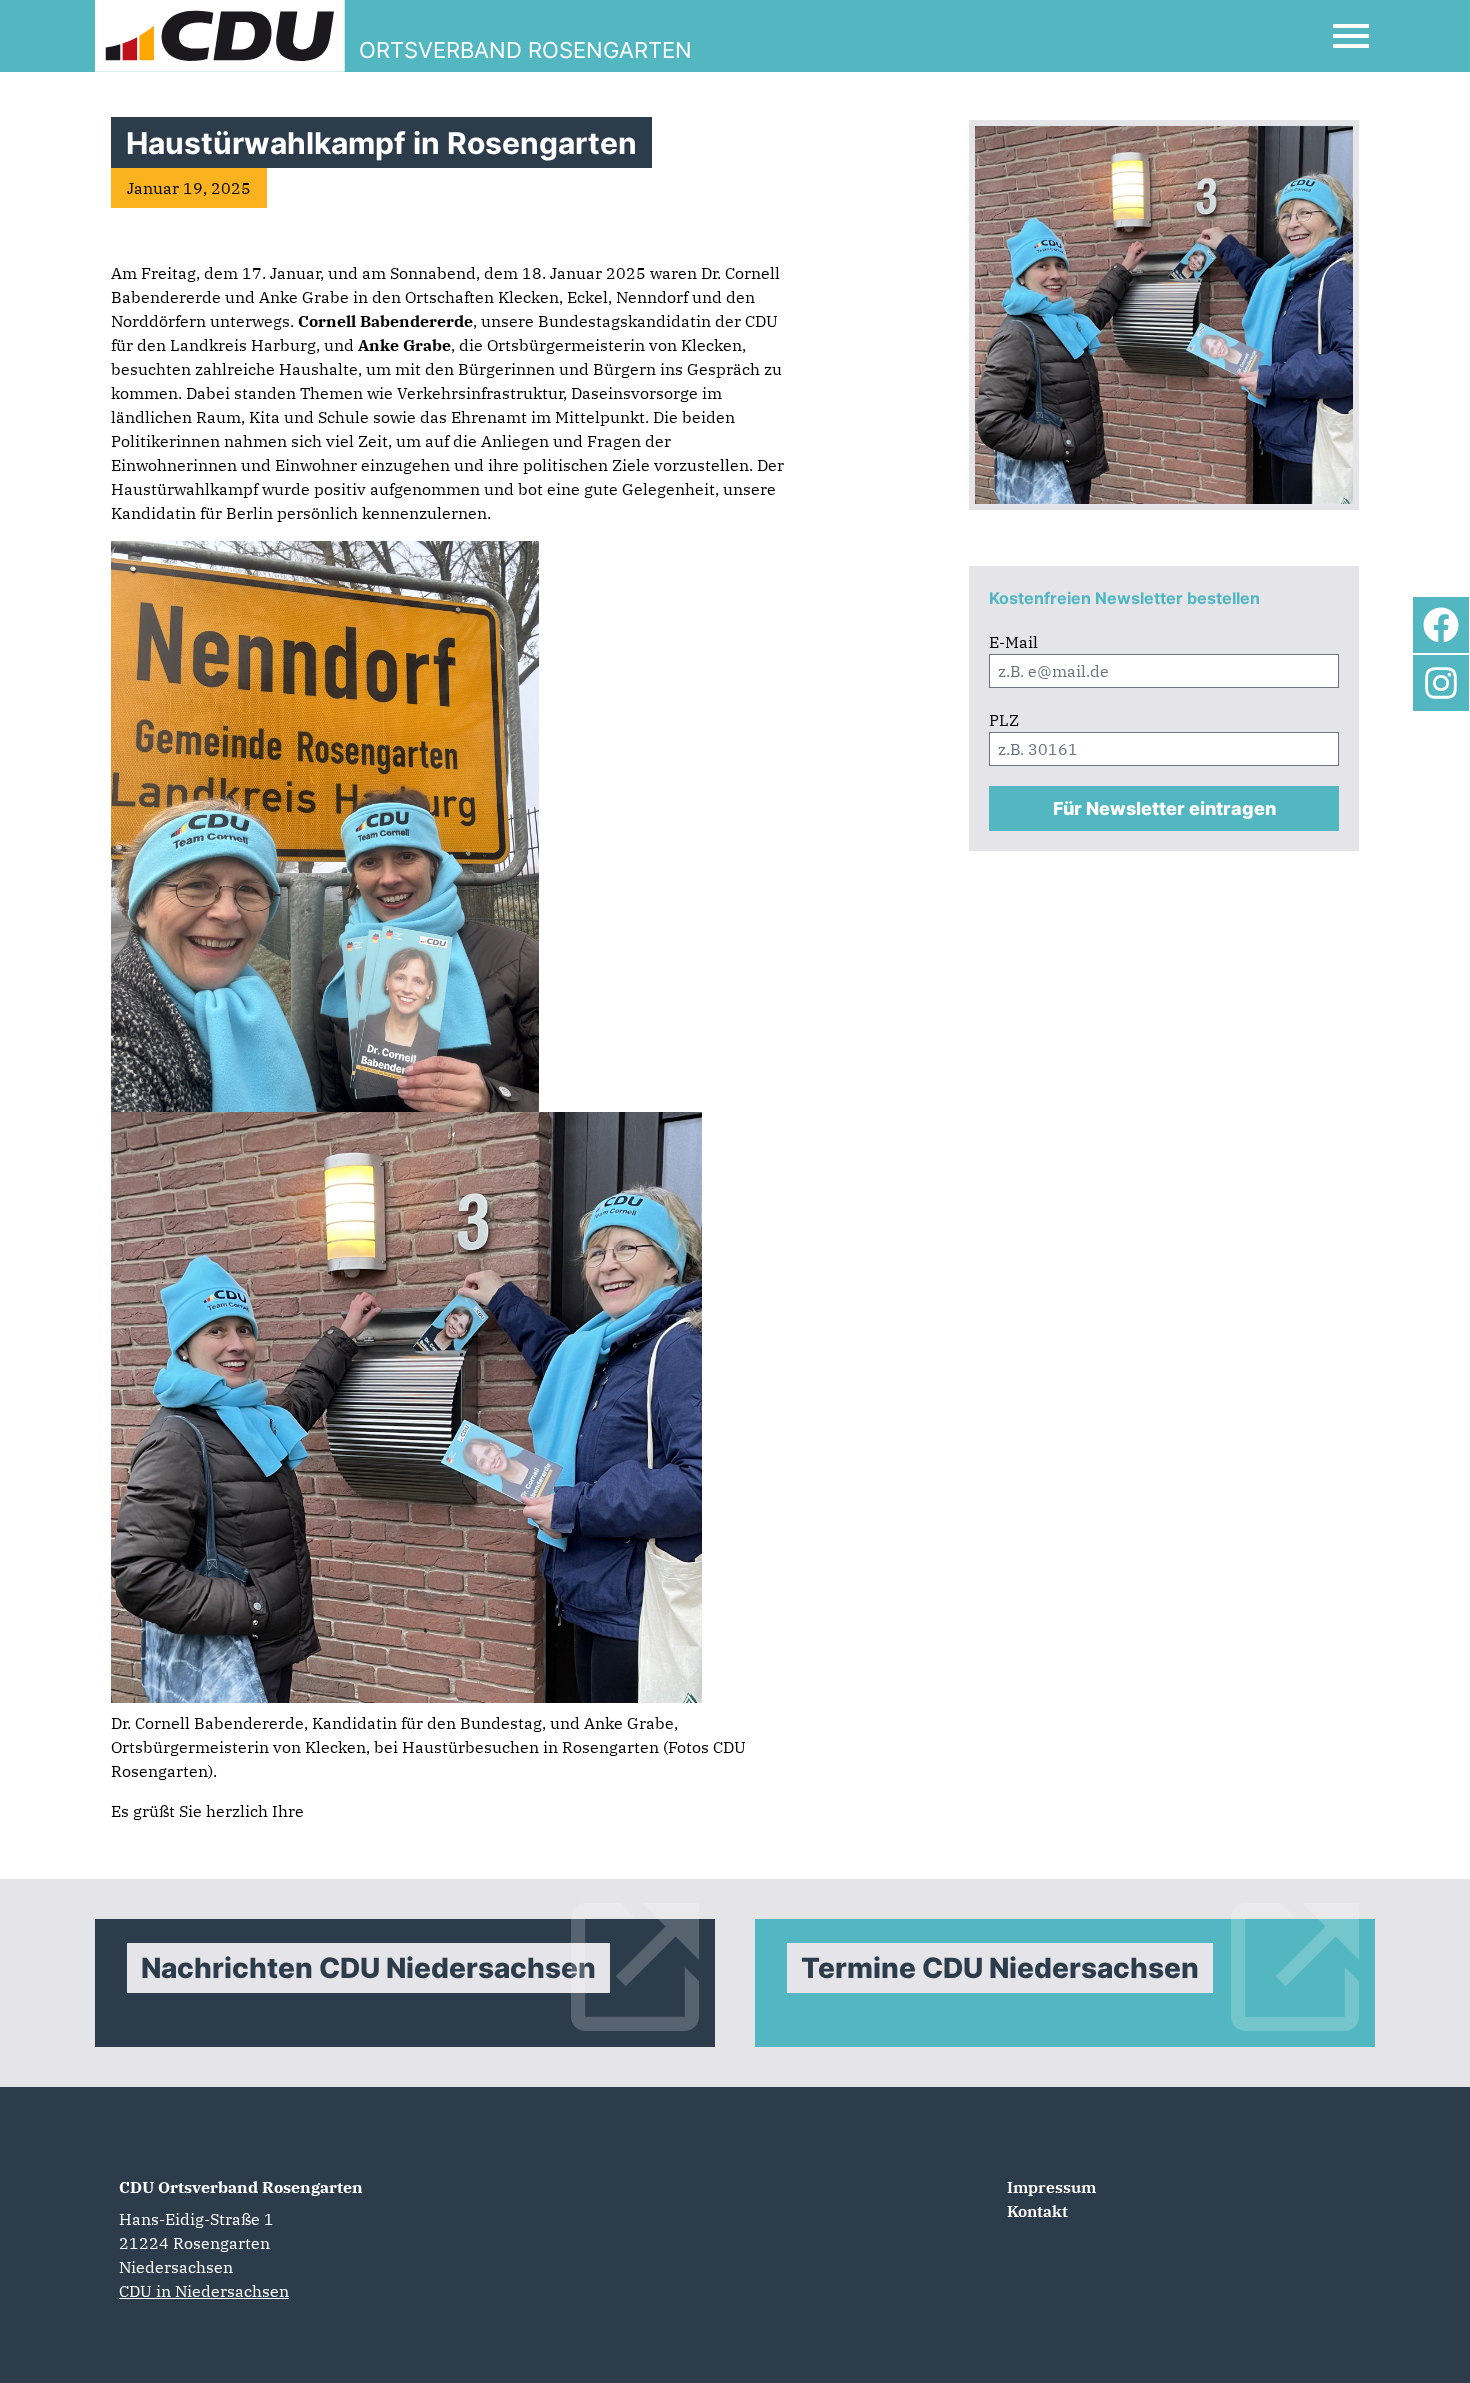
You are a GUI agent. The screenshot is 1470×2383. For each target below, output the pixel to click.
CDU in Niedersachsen (204, 2291)
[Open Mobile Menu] (1351, 36)
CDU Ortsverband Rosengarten (241, 2187)
